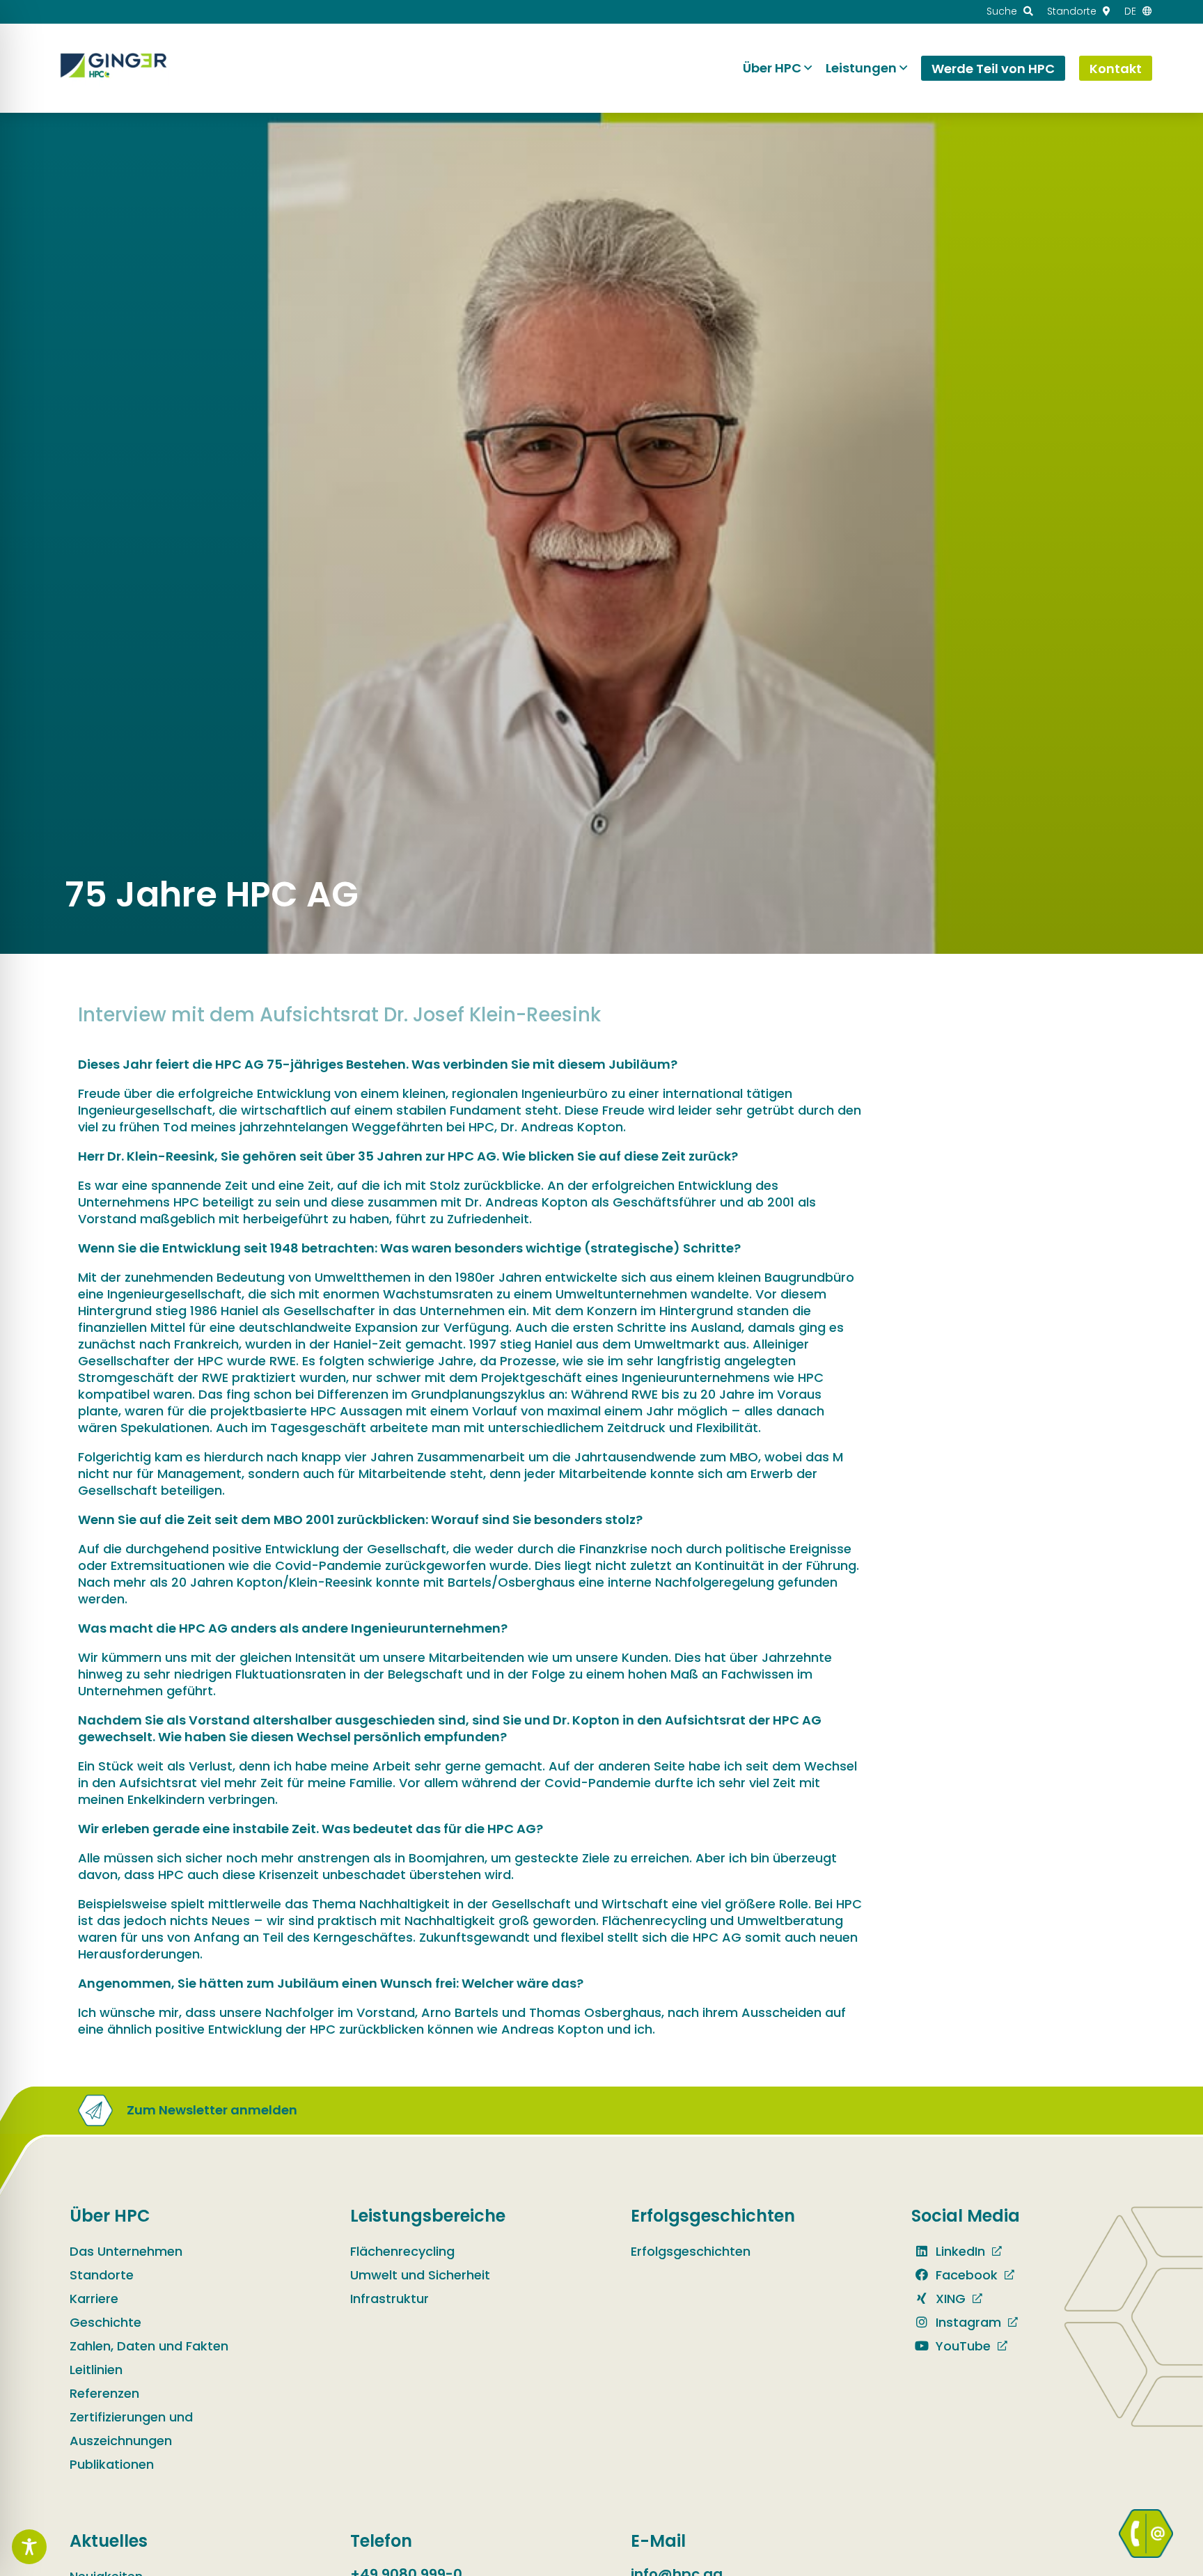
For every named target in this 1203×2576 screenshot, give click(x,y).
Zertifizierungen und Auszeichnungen (131, 2429)
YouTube (961, 2346)
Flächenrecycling (402, 2251)
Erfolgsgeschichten (691, 2251)
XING (949, 2299)
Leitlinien (96, 2370)
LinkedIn (959, 2251)
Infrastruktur (390, 2299)
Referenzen (104, 2393)
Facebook (965, 2275)
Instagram (967, 2322)
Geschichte (105, 2322)
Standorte (102, 2275)
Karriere (94, 2299)
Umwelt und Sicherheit (420, 2275)
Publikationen (112, 2464)
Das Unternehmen (126, 2251)
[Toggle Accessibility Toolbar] (29, 2547)
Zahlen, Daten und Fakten (149, 2346)
